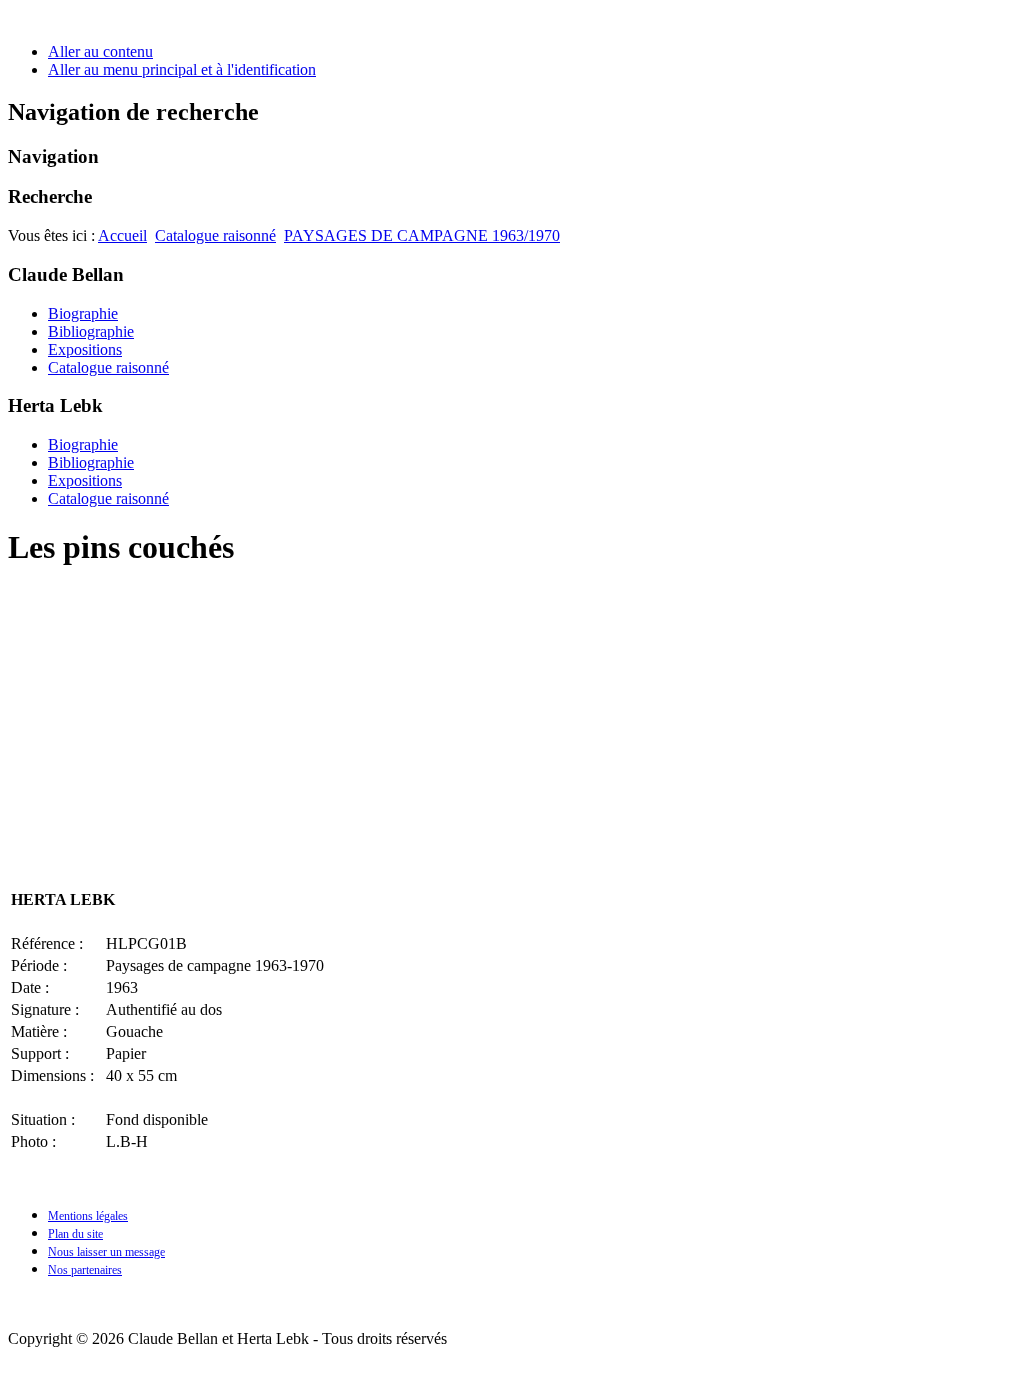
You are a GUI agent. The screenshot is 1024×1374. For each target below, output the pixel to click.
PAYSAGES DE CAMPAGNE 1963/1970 (422, 235)
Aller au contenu (100, 51)
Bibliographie (91, 331)
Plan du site (75, 1234)
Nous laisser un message (106, 1252)
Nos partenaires (85, 1270)
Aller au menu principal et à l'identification (182, 69)
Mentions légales (88, 1216)
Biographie (83, 313)
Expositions (85, 349)
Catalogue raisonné (215, 235)
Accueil (122, 235)
